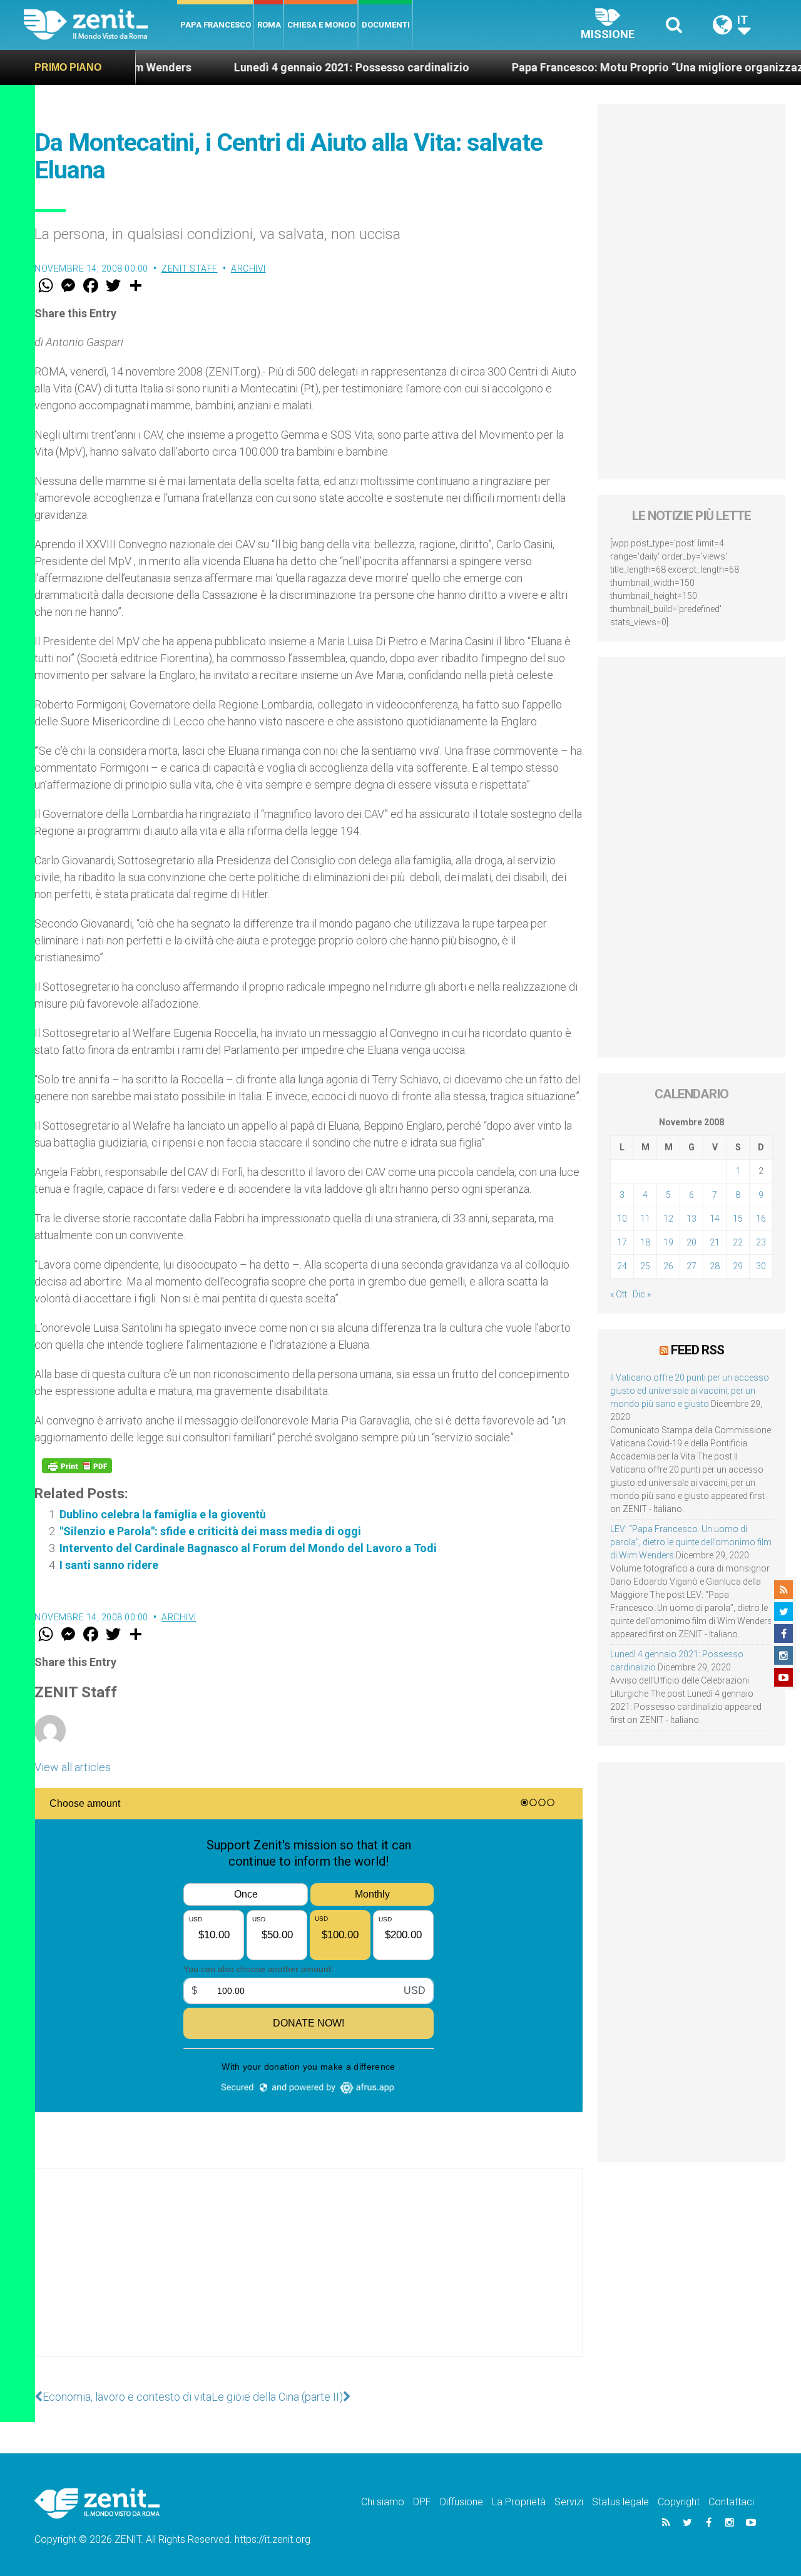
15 (738, 1219)
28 (715, 1266)
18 (645, 1242)
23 (761, 1242)
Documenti (386, 25)
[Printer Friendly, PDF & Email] (77, 1466)
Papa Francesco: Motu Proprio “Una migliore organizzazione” (610, 67)
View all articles (73, 1767)
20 (691, 1242)
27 (691, 1266)
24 (622, 1266)
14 (715, 1219)
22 (738, 1242)
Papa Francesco (216, 25)
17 (622, 1242)
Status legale (620, 2502)
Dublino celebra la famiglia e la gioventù (163, 1514)
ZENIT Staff (190, 268)
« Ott (619, 1294)
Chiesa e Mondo (321, 25)
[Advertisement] (309, 2275)
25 (645, 1266)
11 (645, 1219)
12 (668, 1219)
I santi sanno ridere (109, 1565)
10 (622, 1219)
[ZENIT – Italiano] (100, 25)
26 (668, 1266)
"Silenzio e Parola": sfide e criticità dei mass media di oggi (210, 1531)
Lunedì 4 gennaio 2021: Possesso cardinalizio (290, 67)
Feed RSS (697, 1350)
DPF (422, 2502)
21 (715, 1242)
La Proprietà (519, 2502)
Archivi (248, 268)
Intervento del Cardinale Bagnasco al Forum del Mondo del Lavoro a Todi (248, 1548)
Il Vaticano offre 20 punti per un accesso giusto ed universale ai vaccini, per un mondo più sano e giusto (690, 1391)
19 (668, 1242)
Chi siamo (383, 2502)
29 (738, 1266)
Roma (269, 25)
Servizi (569, 2502)
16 (761, 1219)
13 (691, 1219)
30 (761, 1266)
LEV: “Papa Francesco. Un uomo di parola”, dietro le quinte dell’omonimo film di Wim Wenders (691, 1542)
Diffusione (462, 2502)
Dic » (642, 1294)
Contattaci (731, 2502)
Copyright (679, 2502)
